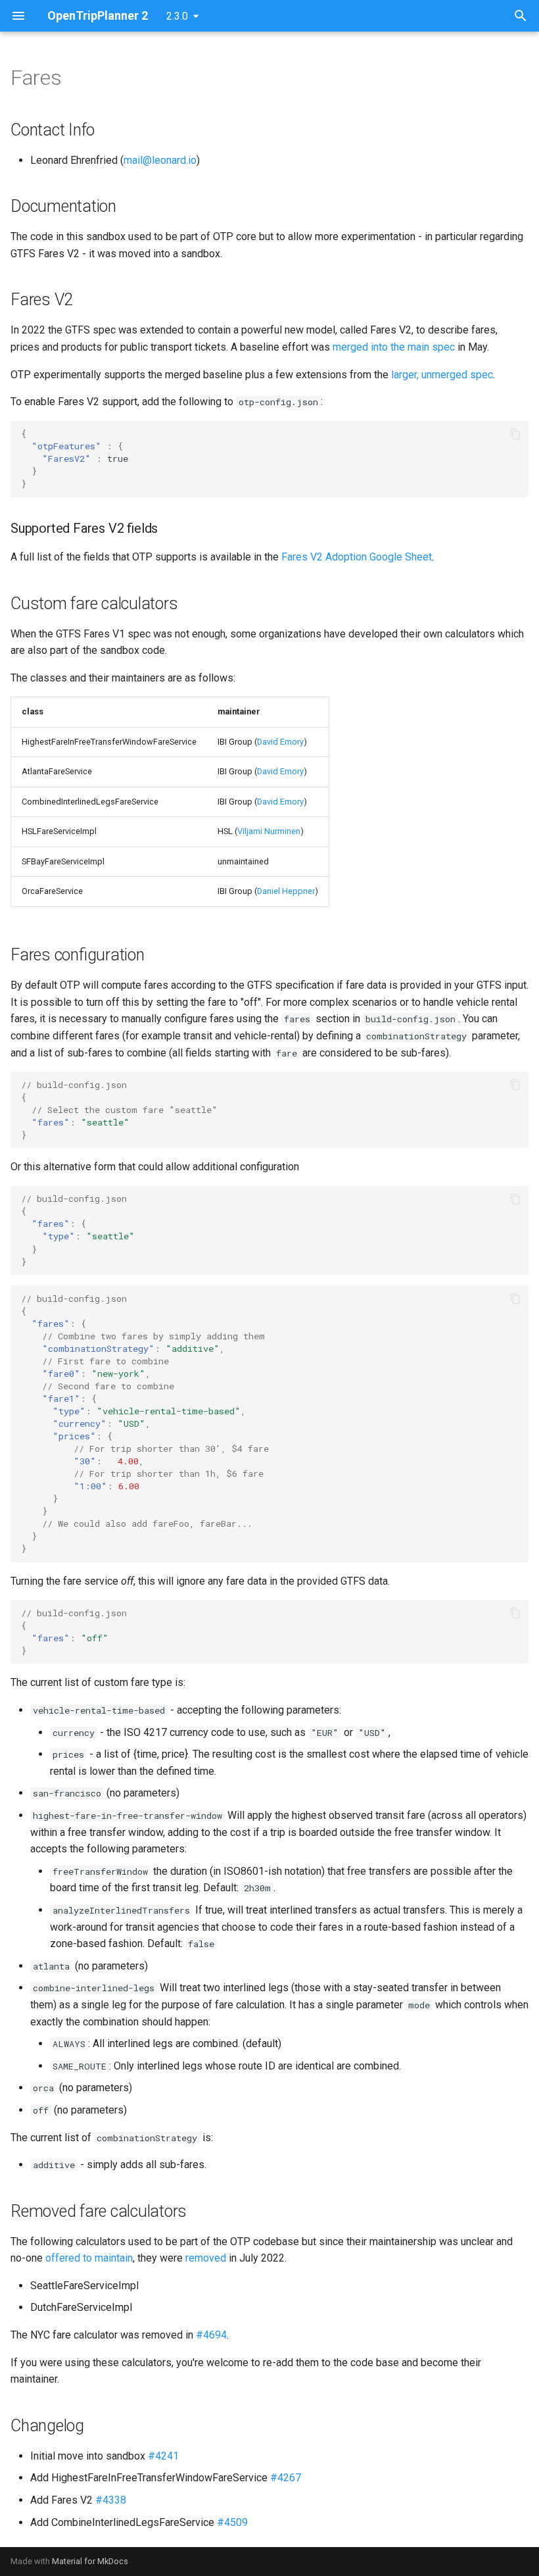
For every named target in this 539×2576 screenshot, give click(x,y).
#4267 (286, 2478)
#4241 (163, 2456)
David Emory (280, 742)
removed (206, 2258)
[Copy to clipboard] (515, 434)
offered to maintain (89, 2258)
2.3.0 (177, 16)
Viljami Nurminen (269, 831)
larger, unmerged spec (442, 375)
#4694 (211, 2335)
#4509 (232, 2522)
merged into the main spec (394, 347)
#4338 (111, 2500)
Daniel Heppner (286, 891)
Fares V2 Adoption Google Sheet (357, 557)
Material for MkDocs (90, 2561)
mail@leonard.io (160, 160)
